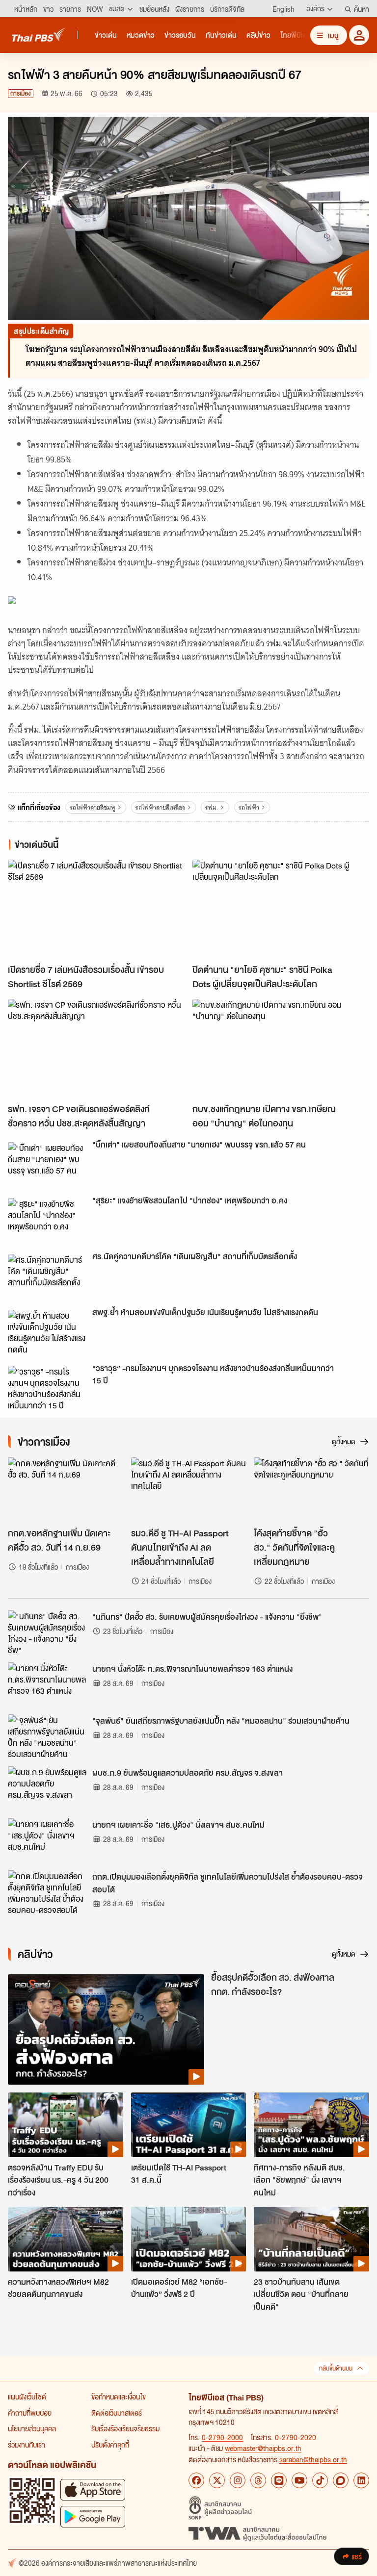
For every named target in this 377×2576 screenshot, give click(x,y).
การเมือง (21, 93)
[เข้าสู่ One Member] (359, 35)
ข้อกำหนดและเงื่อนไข (119, 2397)
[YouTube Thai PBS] (299, 2480)
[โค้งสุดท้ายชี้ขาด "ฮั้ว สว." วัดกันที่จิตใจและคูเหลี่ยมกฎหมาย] (311, 1490)
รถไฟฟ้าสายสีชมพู (93, 807)
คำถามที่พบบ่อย (30, 2413)
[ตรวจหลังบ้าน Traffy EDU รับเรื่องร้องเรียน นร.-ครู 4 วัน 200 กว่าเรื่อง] (66, 2125)
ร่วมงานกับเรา (27, 2445)
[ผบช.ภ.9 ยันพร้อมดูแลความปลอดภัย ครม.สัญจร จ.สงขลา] (47, 1788)
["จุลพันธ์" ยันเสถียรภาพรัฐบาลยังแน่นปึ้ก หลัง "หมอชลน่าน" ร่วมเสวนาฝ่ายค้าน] (47, 1736)
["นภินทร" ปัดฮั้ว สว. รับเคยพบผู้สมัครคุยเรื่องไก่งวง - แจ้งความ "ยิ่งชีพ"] (47, 1632)
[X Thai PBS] (217, 2480)
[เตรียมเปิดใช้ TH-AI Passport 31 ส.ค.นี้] (189, 2125)
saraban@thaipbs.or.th (313, 2459)
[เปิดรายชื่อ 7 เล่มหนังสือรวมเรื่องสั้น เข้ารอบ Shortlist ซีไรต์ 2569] (96, 909)
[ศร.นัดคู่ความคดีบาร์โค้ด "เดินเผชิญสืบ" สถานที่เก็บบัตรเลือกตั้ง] (47, 1276)
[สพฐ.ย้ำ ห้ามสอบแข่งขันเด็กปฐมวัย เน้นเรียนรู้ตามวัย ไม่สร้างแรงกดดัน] (47, 1332)
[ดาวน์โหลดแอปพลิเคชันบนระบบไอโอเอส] (93, 2489)
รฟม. (212, 807)
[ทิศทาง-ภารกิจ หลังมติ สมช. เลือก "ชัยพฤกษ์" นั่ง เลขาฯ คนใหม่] (311, 2125)
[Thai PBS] (39, 35)
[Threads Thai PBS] (258, 2480)
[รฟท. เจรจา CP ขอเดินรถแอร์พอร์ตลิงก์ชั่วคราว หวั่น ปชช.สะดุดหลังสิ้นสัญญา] (96, 1049)
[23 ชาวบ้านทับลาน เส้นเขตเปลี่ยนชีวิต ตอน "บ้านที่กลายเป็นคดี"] (311, 2239)
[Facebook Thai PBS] (196, 2480)
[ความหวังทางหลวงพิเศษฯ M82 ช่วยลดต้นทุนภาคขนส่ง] (66, 2239)
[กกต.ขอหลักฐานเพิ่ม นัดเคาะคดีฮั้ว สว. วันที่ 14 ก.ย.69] (66, 1490)
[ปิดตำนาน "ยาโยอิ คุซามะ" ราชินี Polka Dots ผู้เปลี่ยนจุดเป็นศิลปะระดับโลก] (281, 909)
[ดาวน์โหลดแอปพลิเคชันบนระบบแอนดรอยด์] (93, 2516)
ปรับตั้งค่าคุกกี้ (110, 2445)
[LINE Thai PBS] (279, 2480)
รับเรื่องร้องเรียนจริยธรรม (125, 2428)
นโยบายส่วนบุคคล (32, 2428)
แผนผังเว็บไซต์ (27, 2397)
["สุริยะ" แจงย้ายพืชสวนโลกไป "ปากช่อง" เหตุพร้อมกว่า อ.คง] (47, 1220)
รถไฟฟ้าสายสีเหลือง (160, 807)
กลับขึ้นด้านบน (336, 2368)
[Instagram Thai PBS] (238, 2480)
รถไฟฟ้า (249, 807)
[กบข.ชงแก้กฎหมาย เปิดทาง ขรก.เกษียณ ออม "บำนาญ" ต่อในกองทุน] (281, 1049)
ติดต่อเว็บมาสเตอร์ (117, 2413)
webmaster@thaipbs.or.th (263, 2448)
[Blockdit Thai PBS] (341, 2480)
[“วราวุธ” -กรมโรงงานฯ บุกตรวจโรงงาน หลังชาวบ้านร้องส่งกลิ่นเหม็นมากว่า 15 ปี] (47, 1388)
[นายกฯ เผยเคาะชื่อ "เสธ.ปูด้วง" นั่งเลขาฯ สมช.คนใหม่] (47, 1840)
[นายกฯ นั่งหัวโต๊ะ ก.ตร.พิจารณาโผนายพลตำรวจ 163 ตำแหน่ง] (47, 1684)
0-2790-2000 (222, 2437)
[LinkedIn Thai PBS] (361, 2480)
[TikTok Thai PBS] (320, 2480)
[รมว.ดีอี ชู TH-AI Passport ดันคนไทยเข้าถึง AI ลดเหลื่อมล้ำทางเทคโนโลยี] (189, 1490)
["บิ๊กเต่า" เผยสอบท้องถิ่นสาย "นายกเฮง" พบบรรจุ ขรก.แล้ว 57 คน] (47, 1164)
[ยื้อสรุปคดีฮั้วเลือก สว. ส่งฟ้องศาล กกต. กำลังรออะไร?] (106, 2029)
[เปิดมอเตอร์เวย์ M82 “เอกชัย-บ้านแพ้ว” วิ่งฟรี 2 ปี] (189, 2239)
